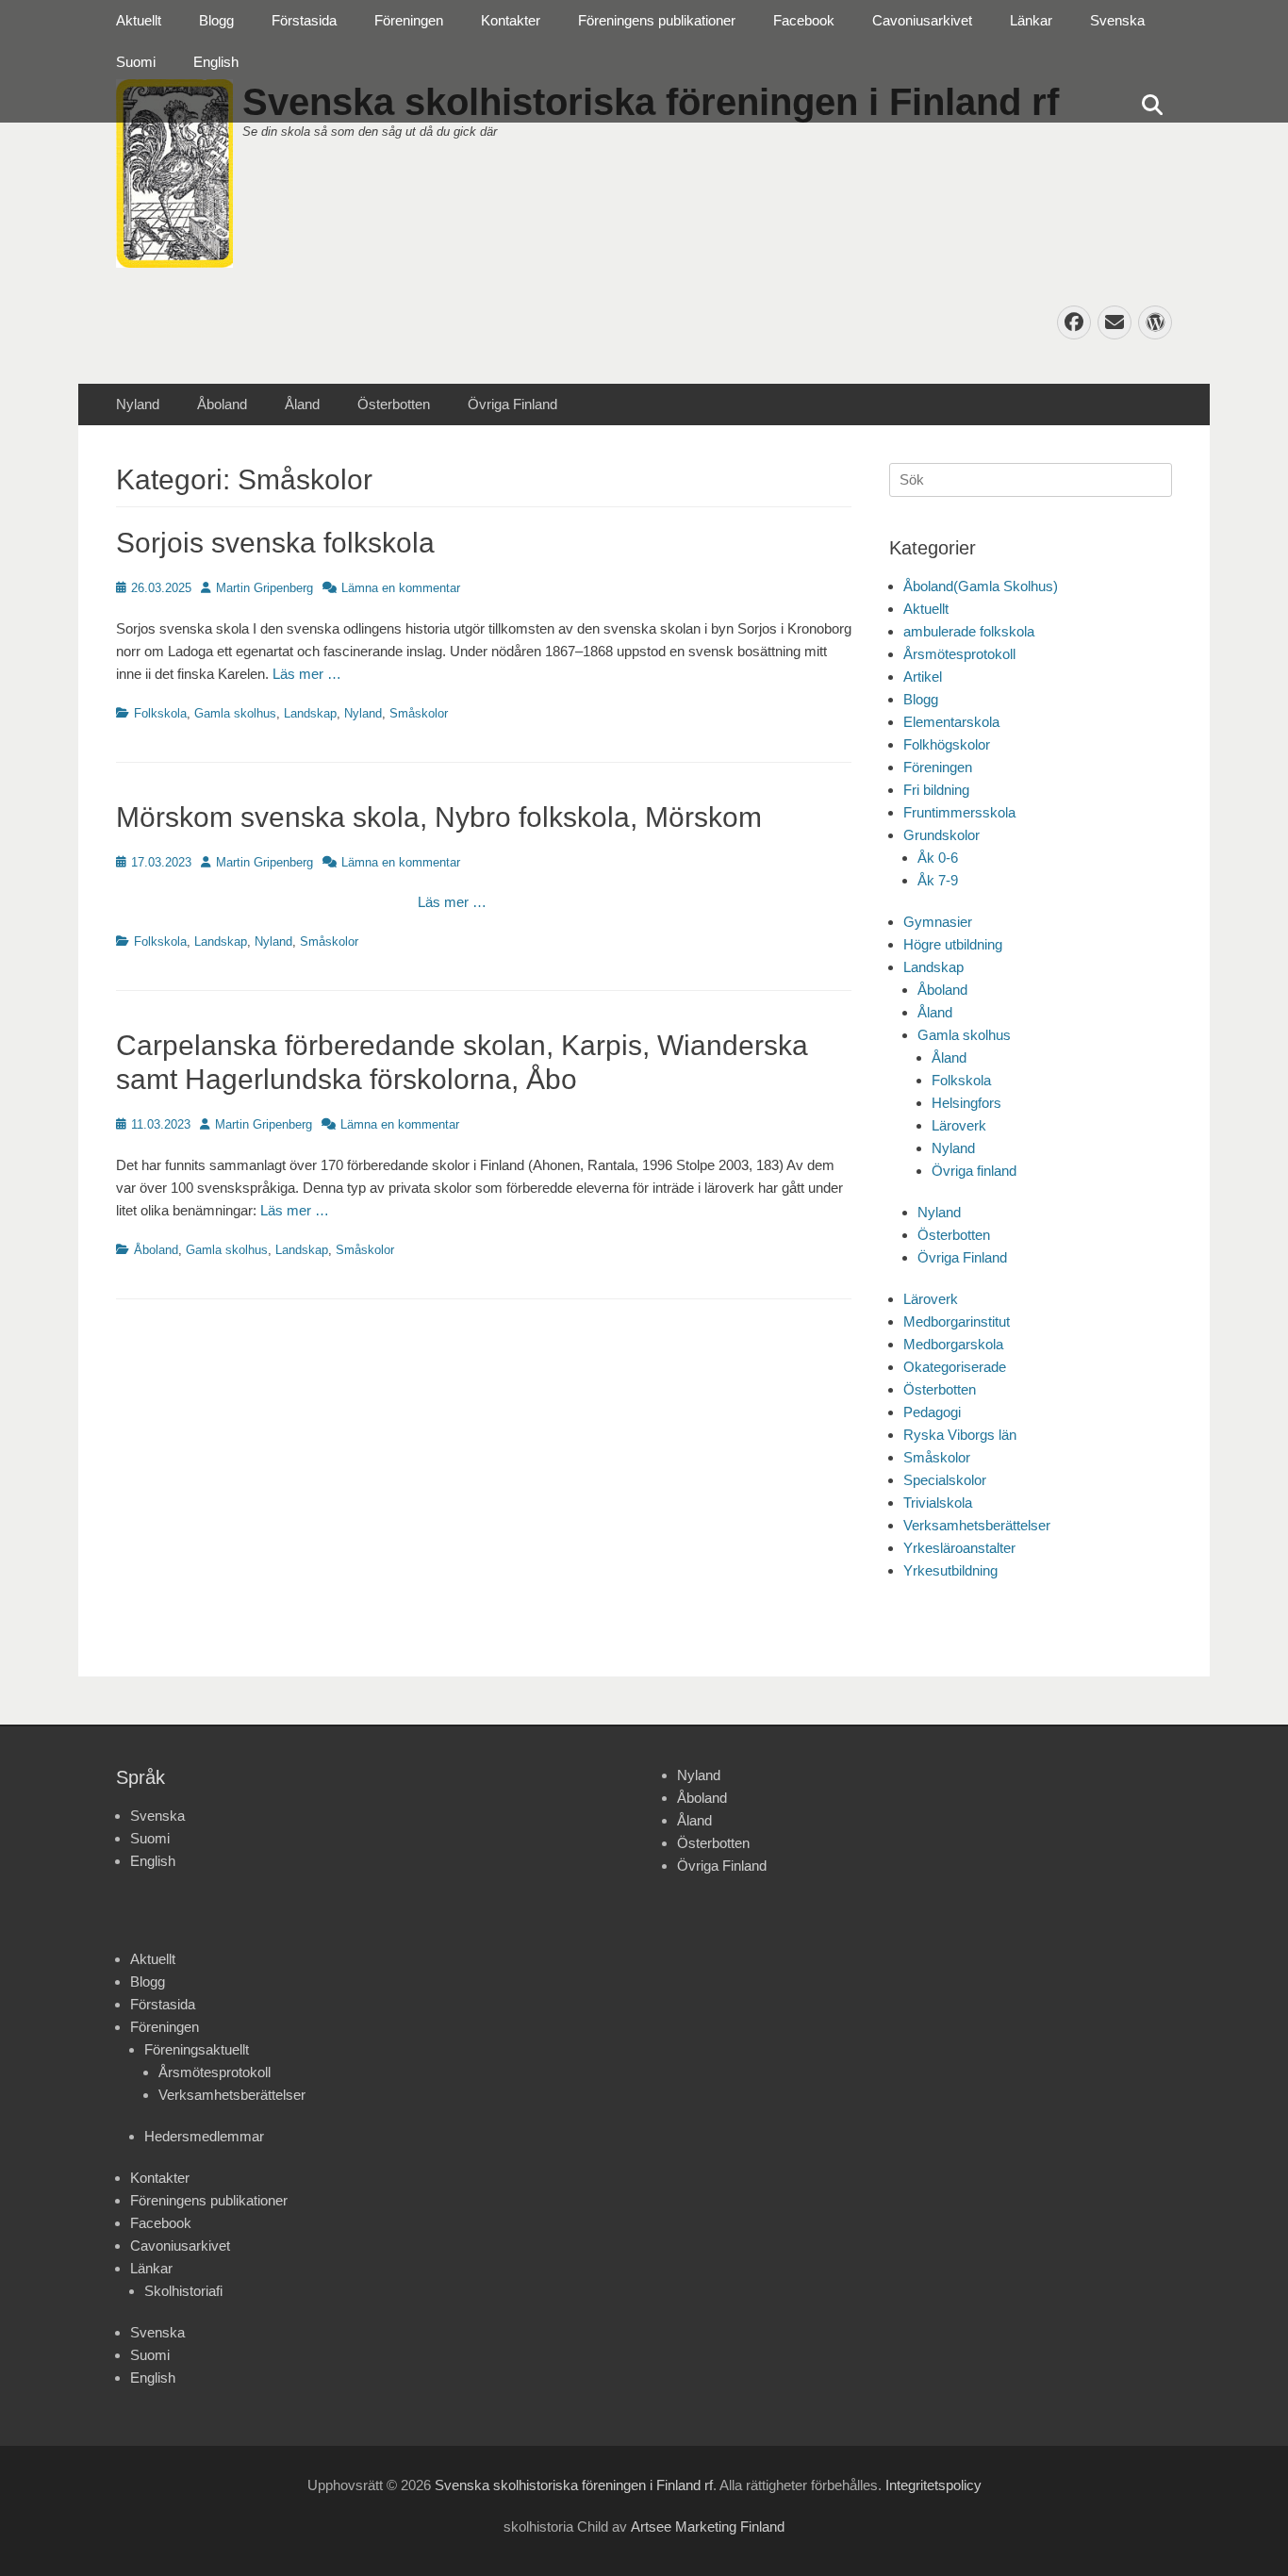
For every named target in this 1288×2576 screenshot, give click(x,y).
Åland (302, 404)
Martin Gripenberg (264, 588)
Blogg (216, 20)
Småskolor (419, 713)
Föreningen (409, 20)
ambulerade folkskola (969, 631)
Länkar (1031, 20)
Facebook (804, 20)
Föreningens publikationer (657, 20)
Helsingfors (966, 1103)
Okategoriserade (955, 1367)
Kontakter (511, 20)
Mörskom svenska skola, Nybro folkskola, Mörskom (439, 817)
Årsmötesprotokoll (959, 654)
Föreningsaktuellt (197, 2049)
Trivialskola (938, 1503)
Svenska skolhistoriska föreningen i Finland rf (574, 2485)
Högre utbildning (953, 944)
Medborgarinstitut (957, 1321)
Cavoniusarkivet (922, 20)
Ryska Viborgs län (960, 1435)
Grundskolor (941, 835)
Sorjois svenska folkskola (275, 543)
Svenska (1117, 20)
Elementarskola (951, 722)
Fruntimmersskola (959, 812)
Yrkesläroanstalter (959, 1548)
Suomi (136, 62)
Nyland (138, 404)
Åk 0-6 (938, 858)
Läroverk (959, 1125)
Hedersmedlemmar (204, 2136)
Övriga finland (974, 1171)
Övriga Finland (512, 404)
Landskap (310, 713)
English (216, 62)
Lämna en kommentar (401, 588)
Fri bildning (936, 790)
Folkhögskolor (947, 744)
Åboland (222, 404)
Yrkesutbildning (950, 1570)
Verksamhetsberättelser (977, 1525)
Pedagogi (932, 1412)
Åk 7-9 (938, 880)
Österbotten (394, 404)
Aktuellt (139, 20)
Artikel (923, 677)
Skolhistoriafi (183, 2291)
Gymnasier (938, 922)
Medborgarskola (953, 1344)
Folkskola (160, 713)
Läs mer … (307, 674)
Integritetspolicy (933, 2485)
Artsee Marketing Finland (708, 2526)
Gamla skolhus (235, 713)
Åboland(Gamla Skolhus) (981, 586)
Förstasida (304, 20)
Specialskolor (945, 1480)
